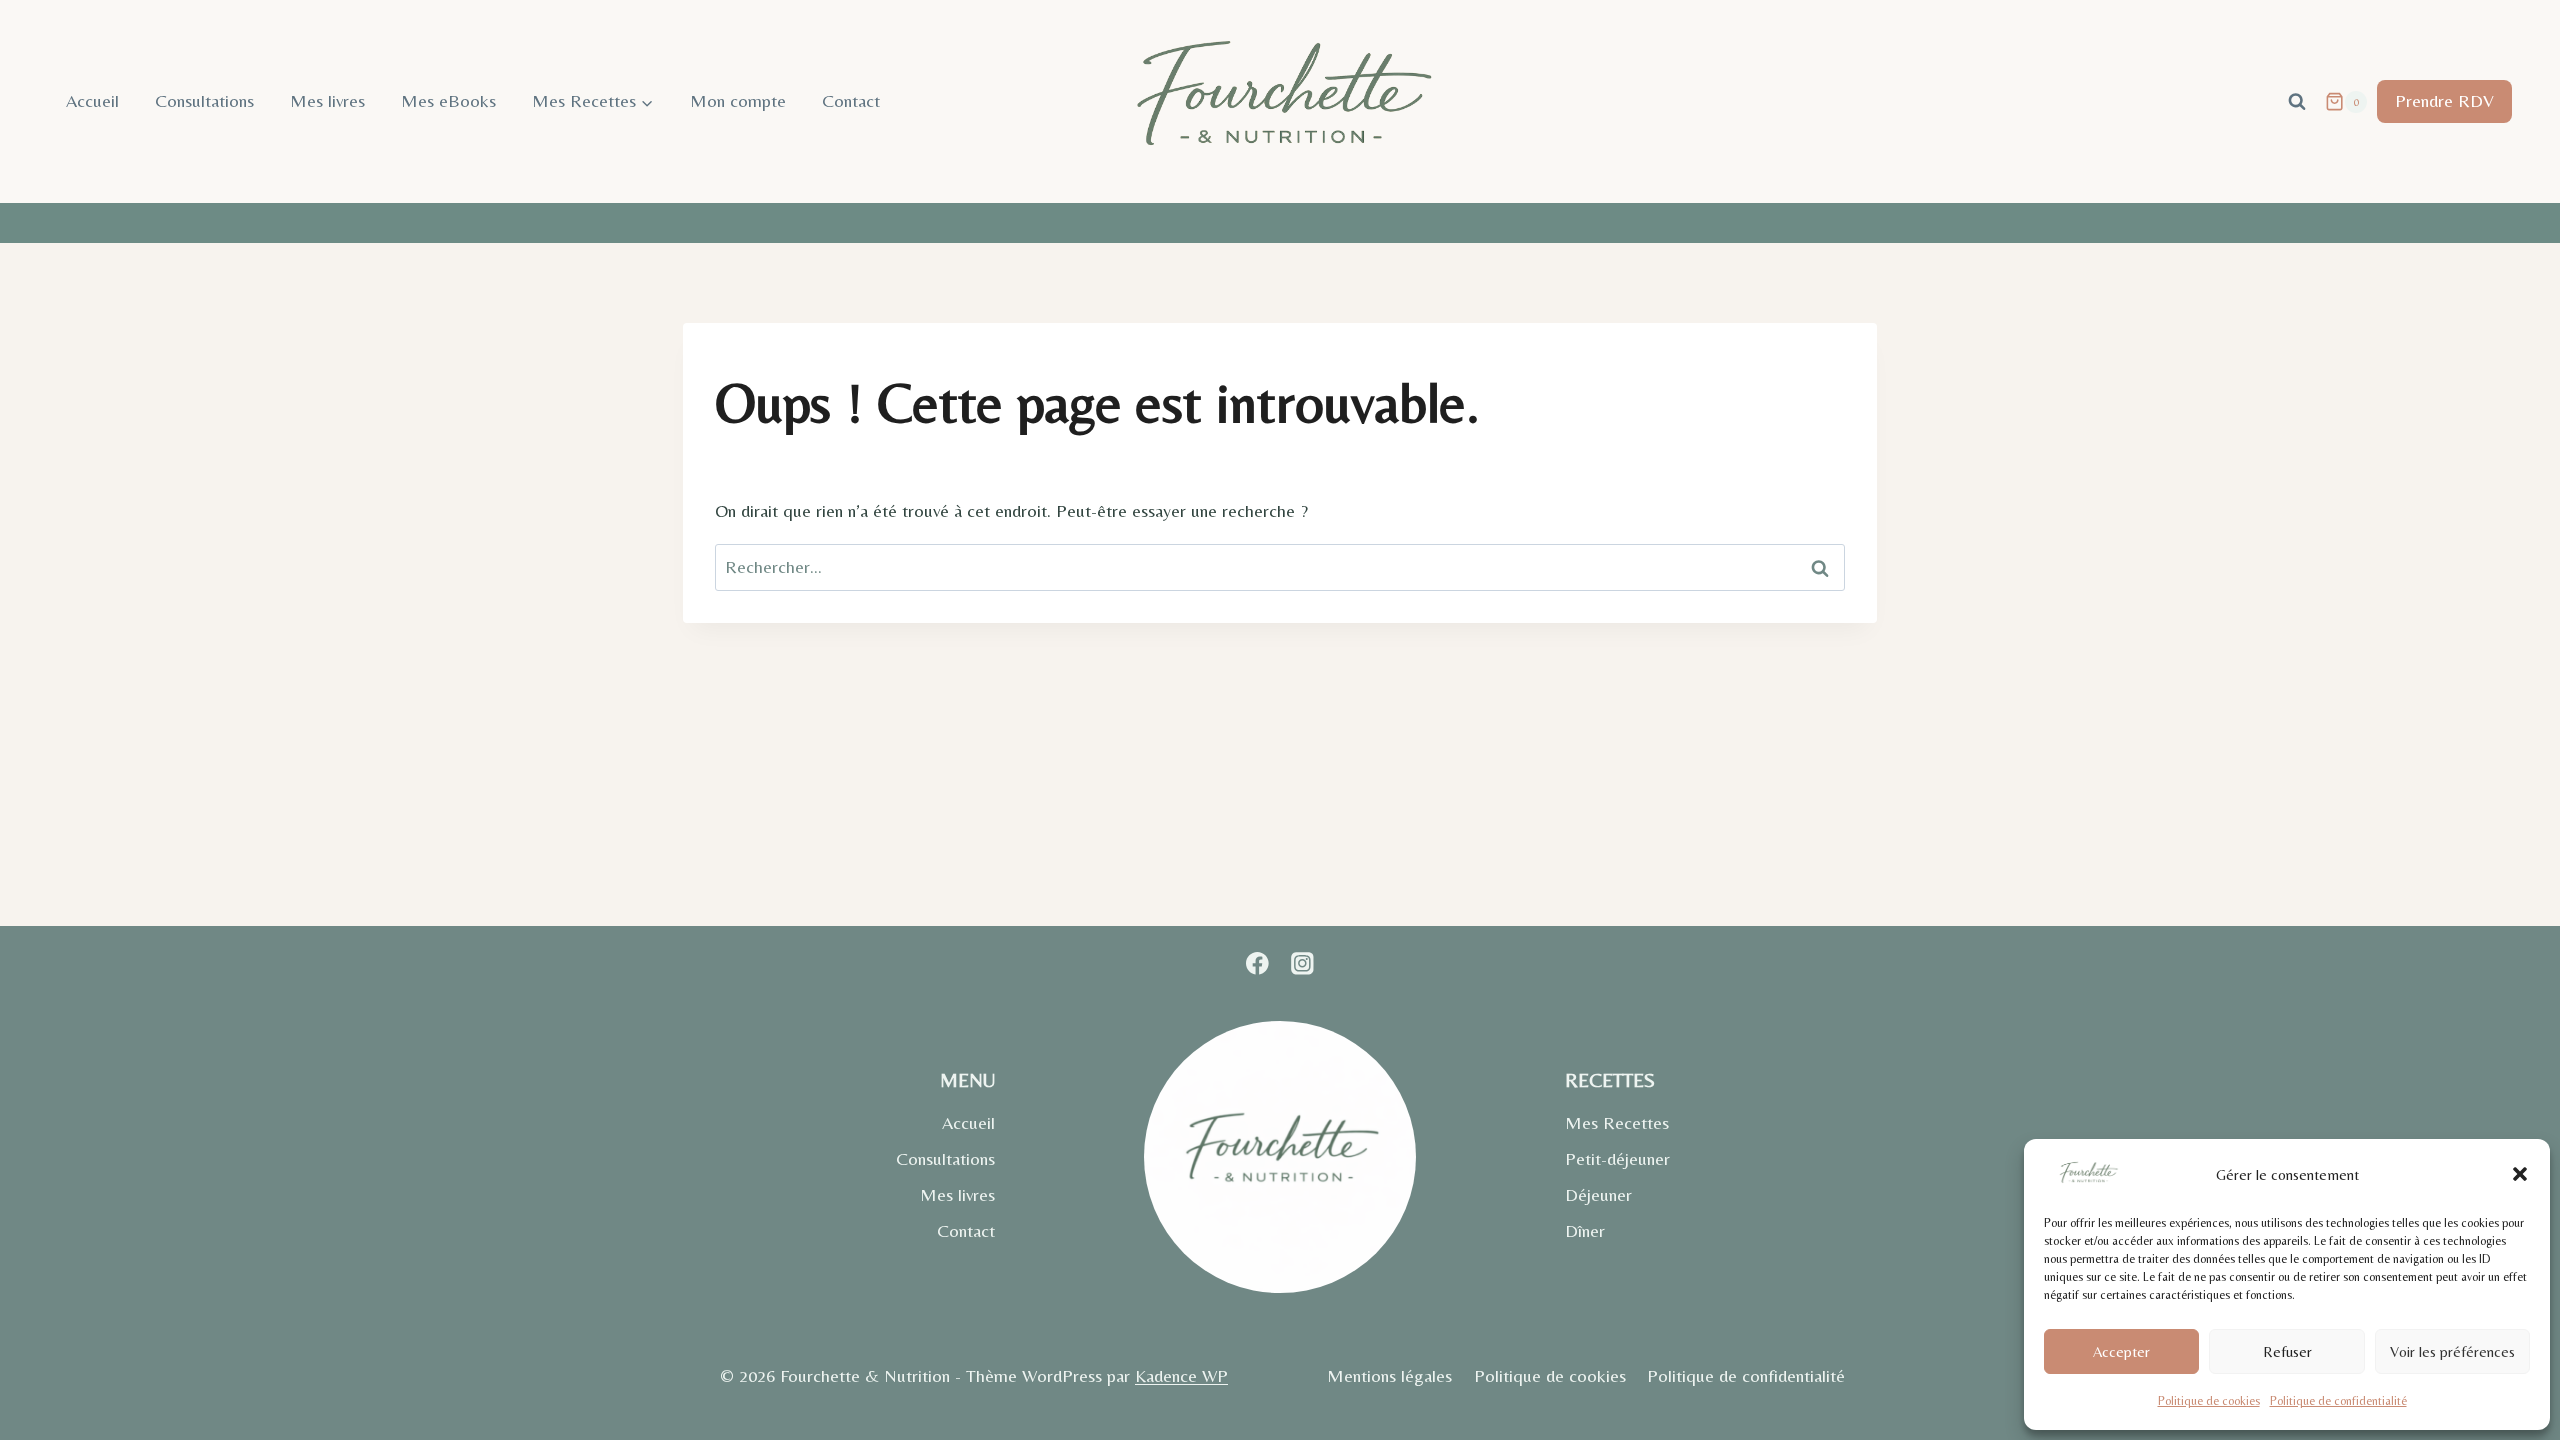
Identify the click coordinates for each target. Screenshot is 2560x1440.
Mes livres (327, 100)
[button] (2520, 1174)
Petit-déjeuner (1617, 1158)
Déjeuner (1598, 1194)
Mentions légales (1389, 1375)
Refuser (2287, 1351)
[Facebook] (1257, 963)
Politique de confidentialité (2338, 1401)
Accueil (92, 100)
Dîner (1585, 1230)
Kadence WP (1181, 1375)
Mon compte (738, 100)
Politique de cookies (2209, 1401)
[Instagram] (1302, 963)
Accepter (2121, 1351)
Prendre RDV (2444, 100)
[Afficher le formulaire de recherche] (2297, 102)
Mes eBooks (448, 100)
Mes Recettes (1617, 1122)
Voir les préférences (2452, 1351)
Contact (851, 100)
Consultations (204, 100)
